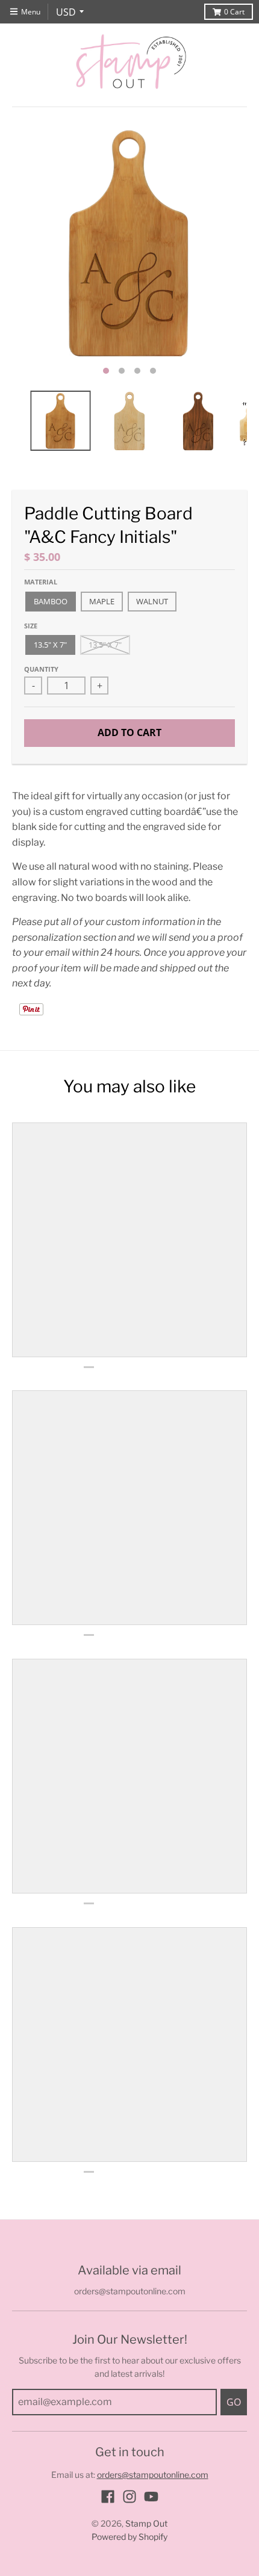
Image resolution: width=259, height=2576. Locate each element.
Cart (234, 12)
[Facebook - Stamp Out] (108, 2497)
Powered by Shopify (129, 2537)
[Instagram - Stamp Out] (129, 2497)
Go (234, 2402)
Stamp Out (146, 2523)
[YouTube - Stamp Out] (151, 2497)
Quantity (41, 669)
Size (31, 626)
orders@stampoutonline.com (153, 2475)
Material (41, 582)
